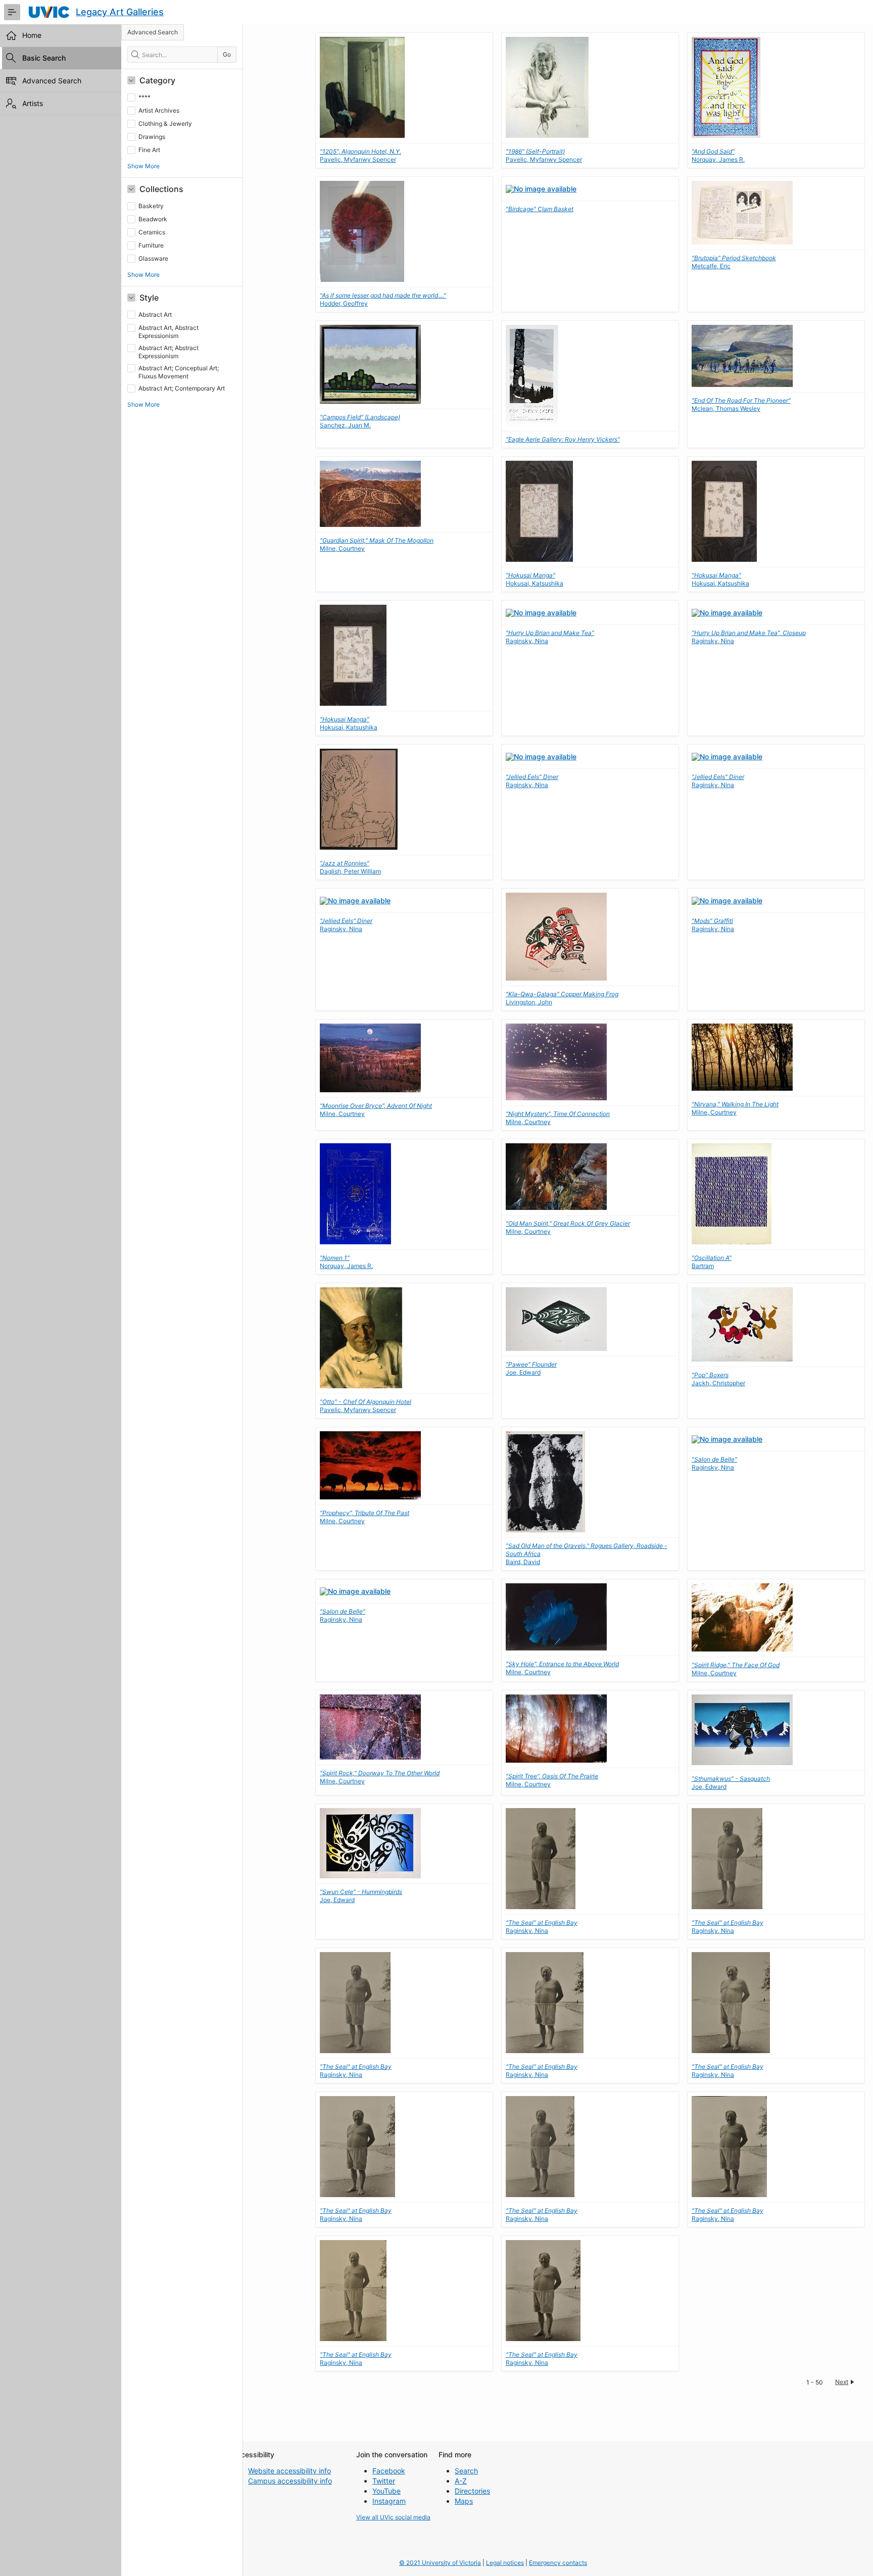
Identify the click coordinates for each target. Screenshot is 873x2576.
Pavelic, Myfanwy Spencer (360, 155)
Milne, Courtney (735, 1108)
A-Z (461, 2481)
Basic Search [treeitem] (44, 58)
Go (227, 54)
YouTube (386, 2491)
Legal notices (505, 2563)
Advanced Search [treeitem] (52, 81)
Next (842, 2382)
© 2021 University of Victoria (440, 2563)
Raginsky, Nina (532, 781)
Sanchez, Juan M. (360, 421)
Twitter (384, 2481)
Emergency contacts (558, 2563)
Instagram (389, 2501)
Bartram (712, 1262)
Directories (472, 2491)
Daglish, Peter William (350, 867)
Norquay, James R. (718, 155)
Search (466, 2471)
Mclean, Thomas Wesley (741, 404)
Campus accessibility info (290, 2481)
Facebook (389, 2471)
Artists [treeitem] (33, 103)
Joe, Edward (531, 1368)
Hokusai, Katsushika (535, 579)
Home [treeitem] (32, 35)
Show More (143, 166)
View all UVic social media (393, 2517)
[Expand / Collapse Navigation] (12, 12)
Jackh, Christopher (718, 1379)
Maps (464, 2501)
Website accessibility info (289, 2471)
